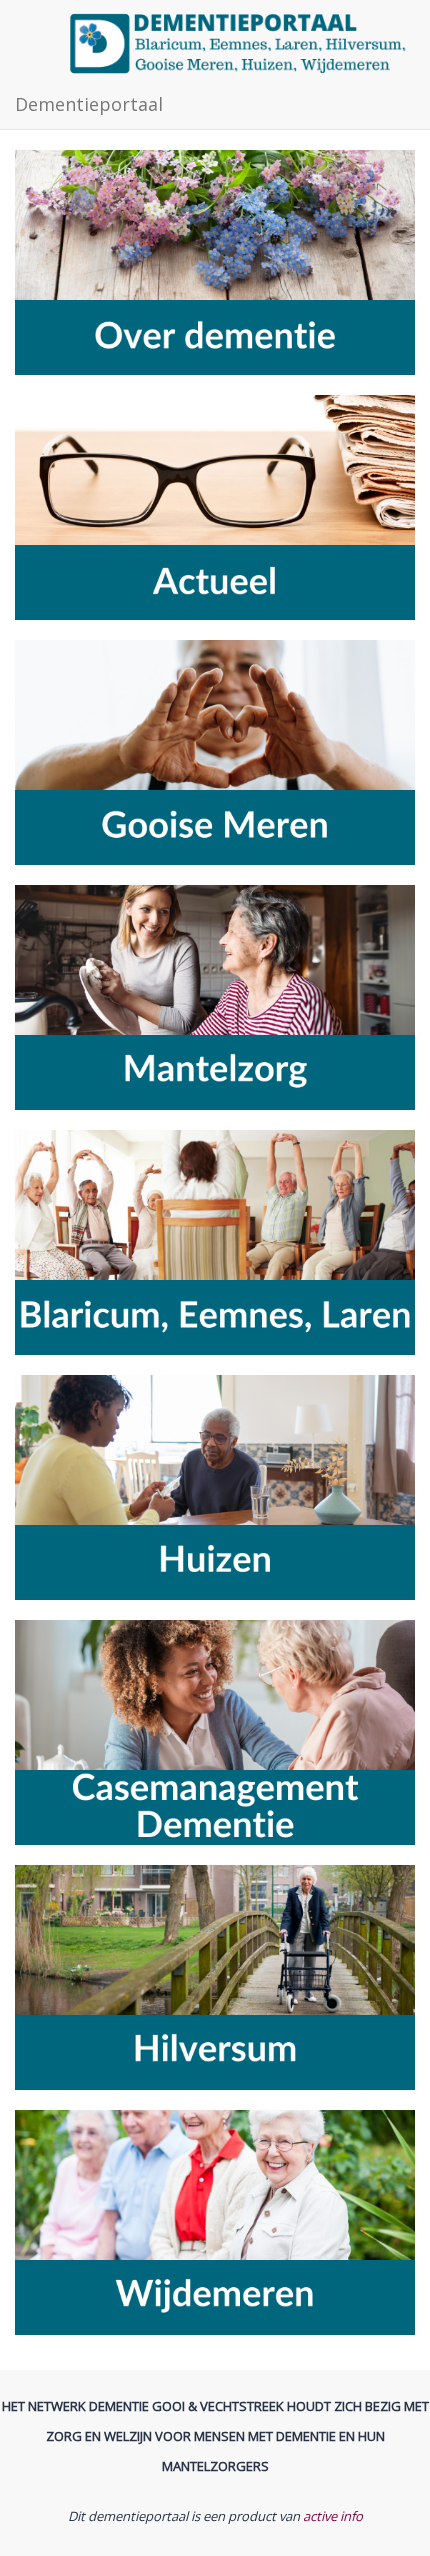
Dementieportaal (89, 104)
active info (333, 2516)
